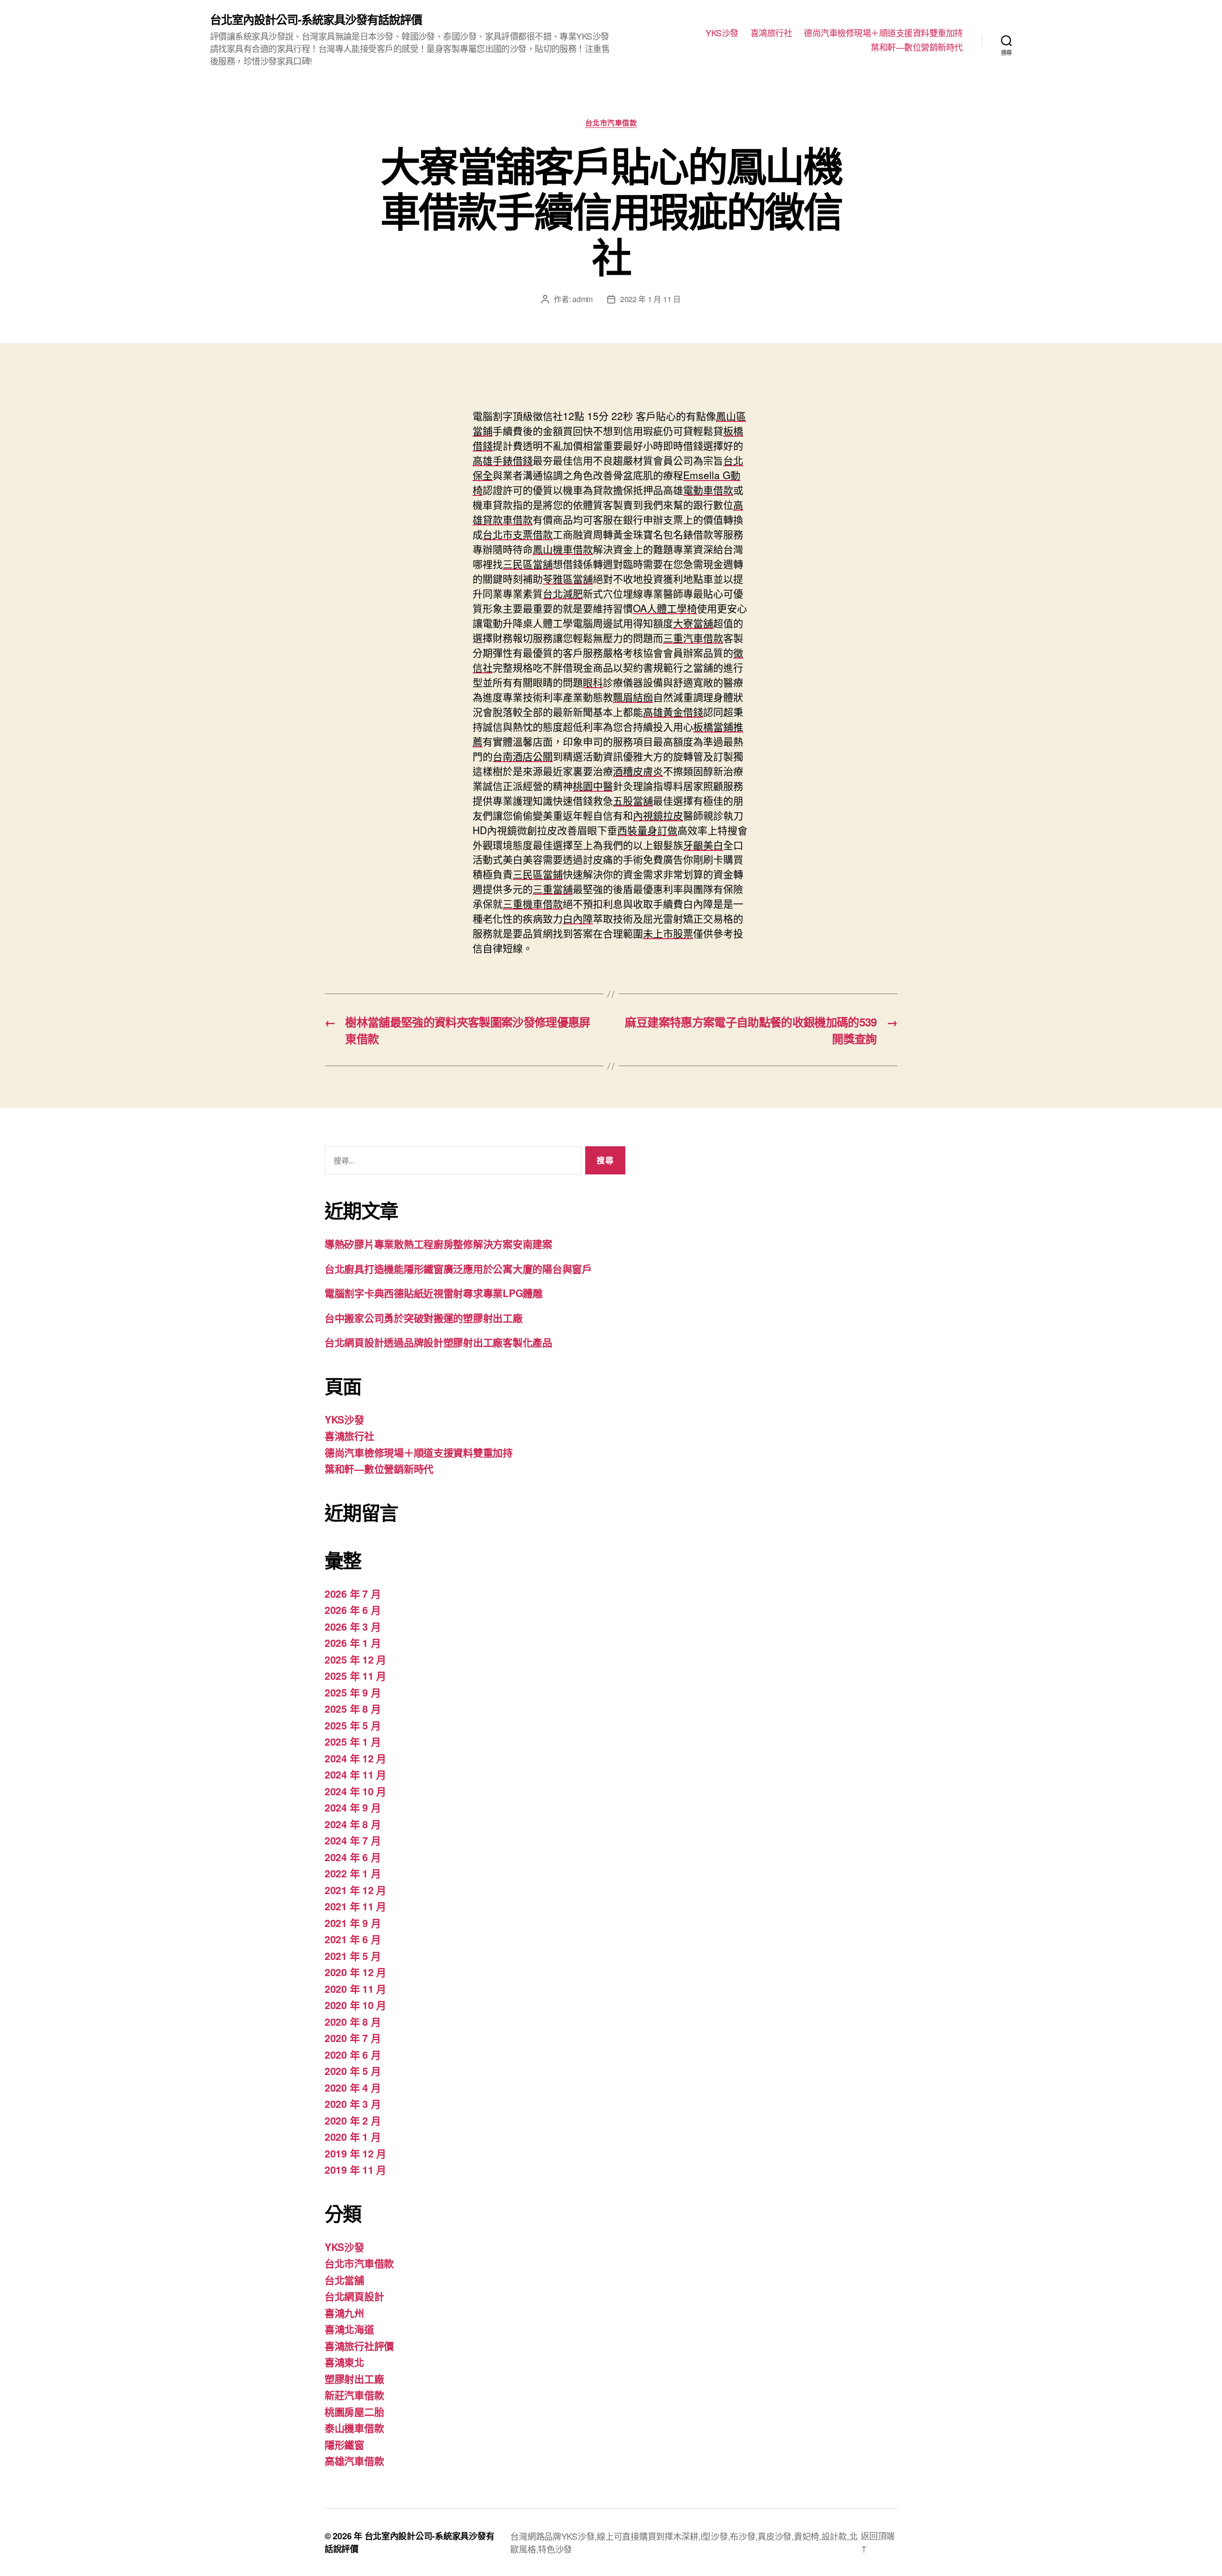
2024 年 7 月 (353, 1840)
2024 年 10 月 (355, 1791)
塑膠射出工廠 (354, 2378)
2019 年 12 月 (355, 2153)
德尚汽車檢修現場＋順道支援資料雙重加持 (883, 33)
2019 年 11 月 (355, 2169)
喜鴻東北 (344, 2362)
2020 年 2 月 (353, 2120)
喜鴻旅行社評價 (359, 2346)
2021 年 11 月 (355, 1906)
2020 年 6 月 (353, 2054)
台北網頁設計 (354, 2296)
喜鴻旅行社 (771, 33)
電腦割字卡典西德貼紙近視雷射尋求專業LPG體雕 (434, 1293)
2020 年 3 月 (353, 2104)
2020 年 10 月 (355, 2005)
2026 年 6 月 (353, 1610)
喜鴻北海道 (349, 2329)
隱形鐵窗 (344, 2444)
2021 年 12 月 (355, 1890)
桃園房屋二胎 (354, 2411)
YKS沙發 (722, 33)
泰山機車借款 (354, 2428)
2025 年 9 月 (353, 1692)
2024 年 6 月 (353, 1857)
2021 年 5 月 (353, 1956)
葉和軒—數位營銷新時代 (917, 47)
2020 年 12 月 (355, 1972)
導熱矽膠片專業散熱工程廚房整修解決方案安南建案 (438, 1244)
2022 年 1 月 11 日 (650, 299)
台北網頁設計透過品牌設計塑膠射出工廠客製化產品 (438, 1342)
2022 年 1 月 (353, 1873)
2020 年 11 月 (355, 1989)
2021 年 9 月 (353, 1923)
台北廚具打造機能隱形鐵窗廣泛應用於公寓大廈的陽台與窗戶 (458, 1268)
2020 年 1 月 (353, 2136)
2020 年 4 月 (353, 2087)
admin (583, 299)
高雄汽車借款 (354, 2461)
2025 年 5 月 (353, 1725)
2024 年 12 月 (355, 1758)
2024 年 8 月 (353, 1824)
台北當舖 (344, 2280)
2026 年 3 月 (353, 1626)
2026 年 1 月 (353, 1643)
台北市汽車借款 (611, 123)
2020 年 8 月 (353, 2021)
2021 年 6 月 (353, 1939)
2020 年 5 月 (353, 2071)
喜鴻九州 (344, 2313)
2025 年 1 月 (353, 1741)
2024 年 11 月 (355, 1774)
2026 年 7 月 (353, 1593)
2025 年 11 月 (355, 1675)
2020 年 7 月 (353, 2038)
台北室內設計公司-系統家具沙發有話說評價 (316, 19)
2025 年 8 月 (353, 1708)
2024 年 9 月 (353, 1807)
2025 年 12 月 (355, 1659)
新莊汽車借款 (354, 2395)
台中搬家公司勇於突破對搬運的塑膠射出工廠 (424, 1318)
